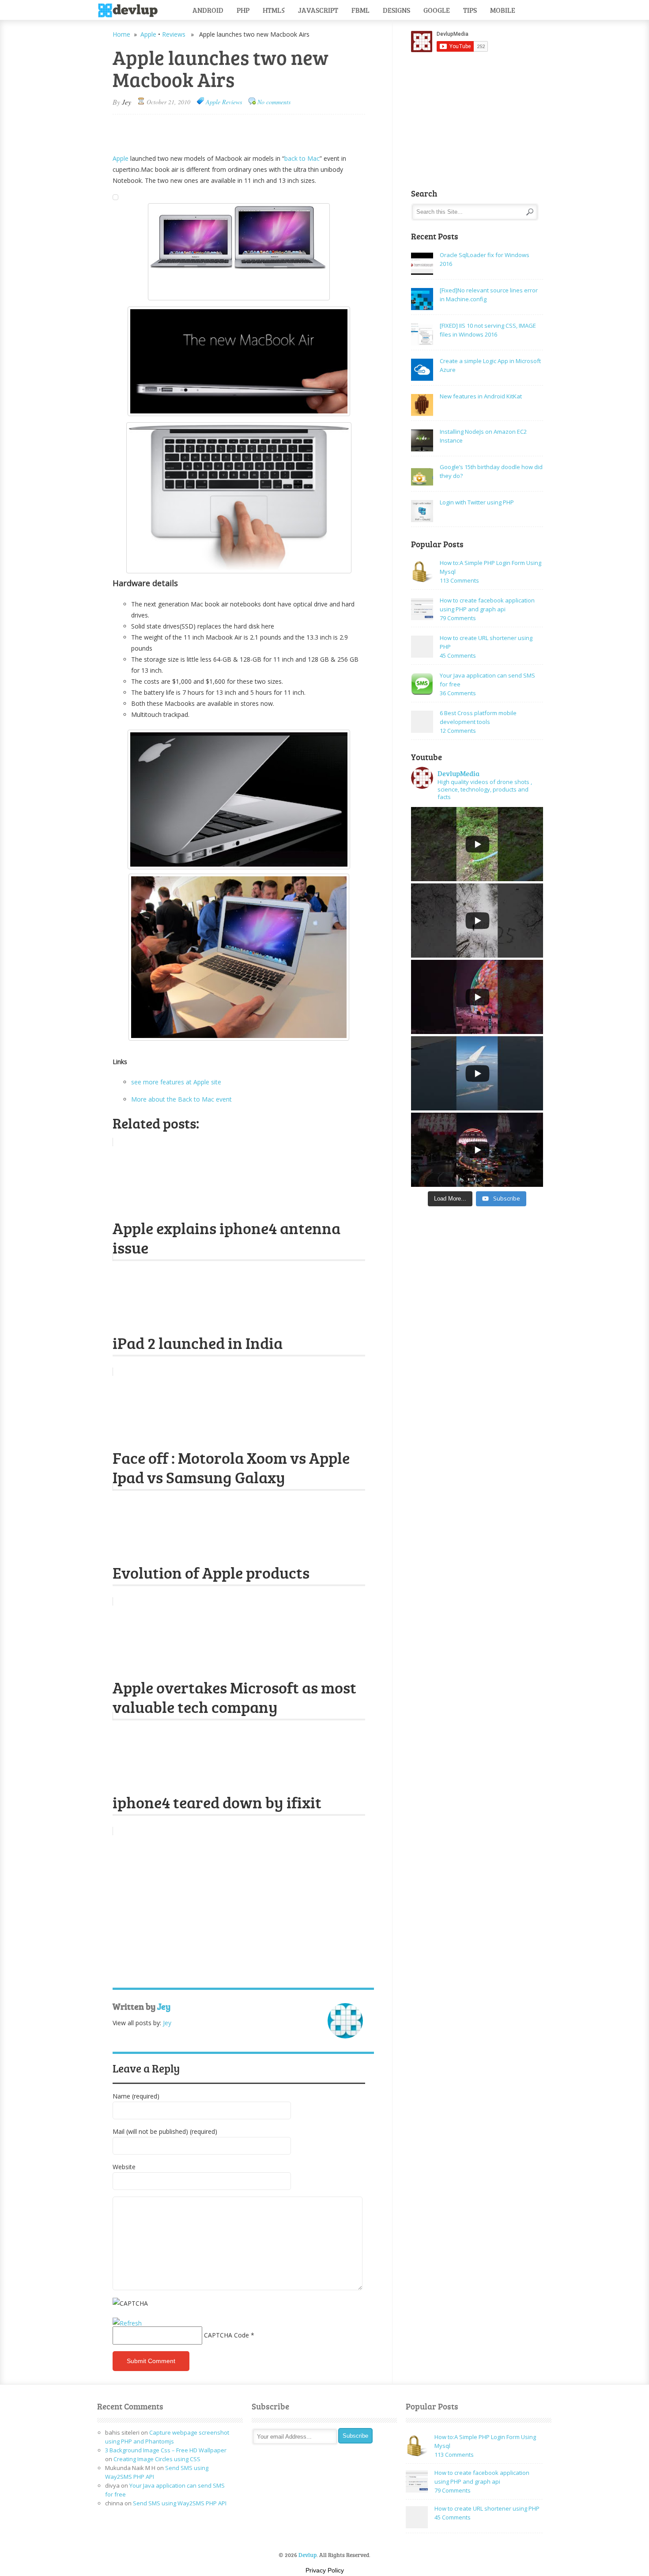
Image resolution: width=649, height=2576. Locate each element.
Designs (396, 10)
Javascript (318, 10)
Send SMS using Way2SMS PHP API (180, 2503)
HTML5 (274, 10)
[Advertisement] (216, 130)
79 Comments (458, 618)
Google (437, 10)
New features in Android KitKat (481, 396)
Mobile (503, 10)
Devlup (131, 11)
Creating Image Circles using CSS (157, 2459)
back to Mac (302, 158)
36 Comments (458, 693)
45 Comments (458, 655)
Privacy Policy (325, 2570)
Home (121, 34)
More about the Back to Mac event (181, 1099)
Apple (148, 34)
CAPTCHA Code (226, 2335)
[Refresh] (127, 2323)
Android (208, 10)
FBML (360, 10)
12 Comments (458, 731)
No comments (274, 102)
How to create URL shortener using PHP (487, 2508)
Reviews (174, 34)
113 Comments (459, 580)
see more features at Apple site (176, 1082)
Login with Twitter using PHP (477, 502)
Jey (126, 102)
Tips (470, 10)
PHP (243, 10)
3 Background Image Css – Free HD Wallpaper (166, 2450)
